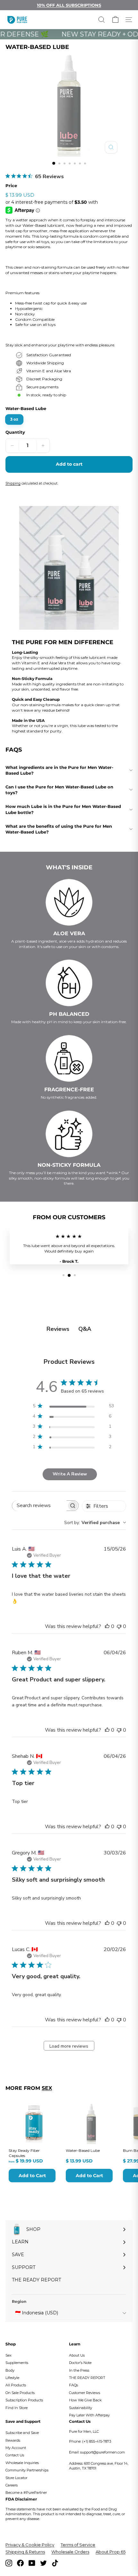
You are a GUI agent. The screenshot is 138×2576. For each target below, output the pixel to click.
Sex (47, 2088)
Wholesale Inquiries (22, 2463)
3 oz (14, 419)
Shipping (13, 483)
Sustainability (81, 2408)
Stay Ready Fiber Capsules (24, 2153)
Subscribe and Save (22, 2433)
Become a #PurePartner (26, 2493)
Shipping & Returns (25, 2552)
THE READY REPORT (87, 2378)
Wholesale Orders (70, 2552)
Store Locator (16, 2478)
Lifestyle (12, 2378)
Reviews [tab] (58, 1329)
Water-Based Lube (26, 408)
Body (10, 2370)
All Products (16, 2385)
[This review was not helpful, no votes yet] (119, 1626)
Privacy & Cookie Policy (30, 2545)
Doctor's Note (80, 2363)
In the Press (79, 2370)
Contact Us (15, 2455)
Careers (12, 2485)
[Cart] (115, 20)
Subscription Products (24, 2400)
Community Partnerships (27, 2470)
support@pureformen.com (103, 2452)
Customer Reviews (85, 2393)
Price (11, 186)
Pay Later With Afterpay (89, 2415)
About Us (77, 2355)
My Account (16, 2448)
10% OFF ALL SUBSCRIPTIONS (69, 5)
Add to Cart (32, 2176)
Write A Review (70, 1474)
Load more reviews (69, 2046)
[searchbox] (39, 1506)
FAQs (73, 2385)
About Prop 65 (111, 2552)
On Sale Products (20, 2393)
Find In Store (17, 2408)
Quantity (15, 432)
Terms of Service (78, 2545)
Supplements (17, 2363)
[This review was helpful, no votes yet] (107, 1626)
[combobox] (95, 1523)
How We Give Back (85, 2400)
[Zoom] (111, 147)
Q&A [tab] (85, 1329)
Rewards (13, 2440)
